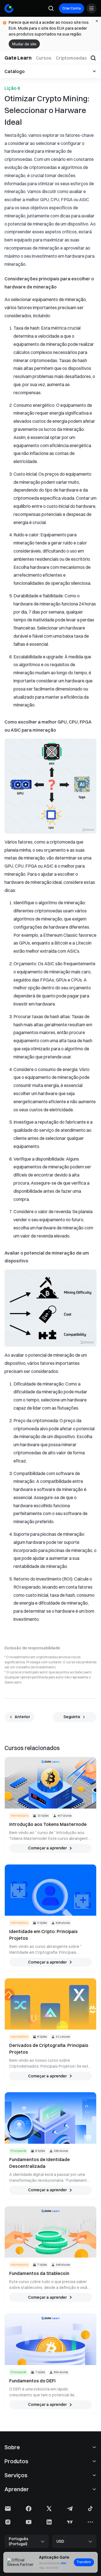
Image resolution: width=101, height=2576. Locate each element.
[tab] (44, 58)
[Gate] (9, 8)
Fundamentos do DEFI (32, 2381)
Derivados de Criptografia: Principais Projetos (49, 2049)
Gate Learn (18, 58)
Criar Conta (72, 8)
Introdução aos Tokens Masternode (48, 1824)
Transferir (84, 2562)
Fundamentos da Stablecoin (39, 2273)
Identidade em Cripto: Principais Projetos (43, 1935)
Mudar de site (24, 44)
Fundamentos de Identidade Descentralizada (40, 2163)
